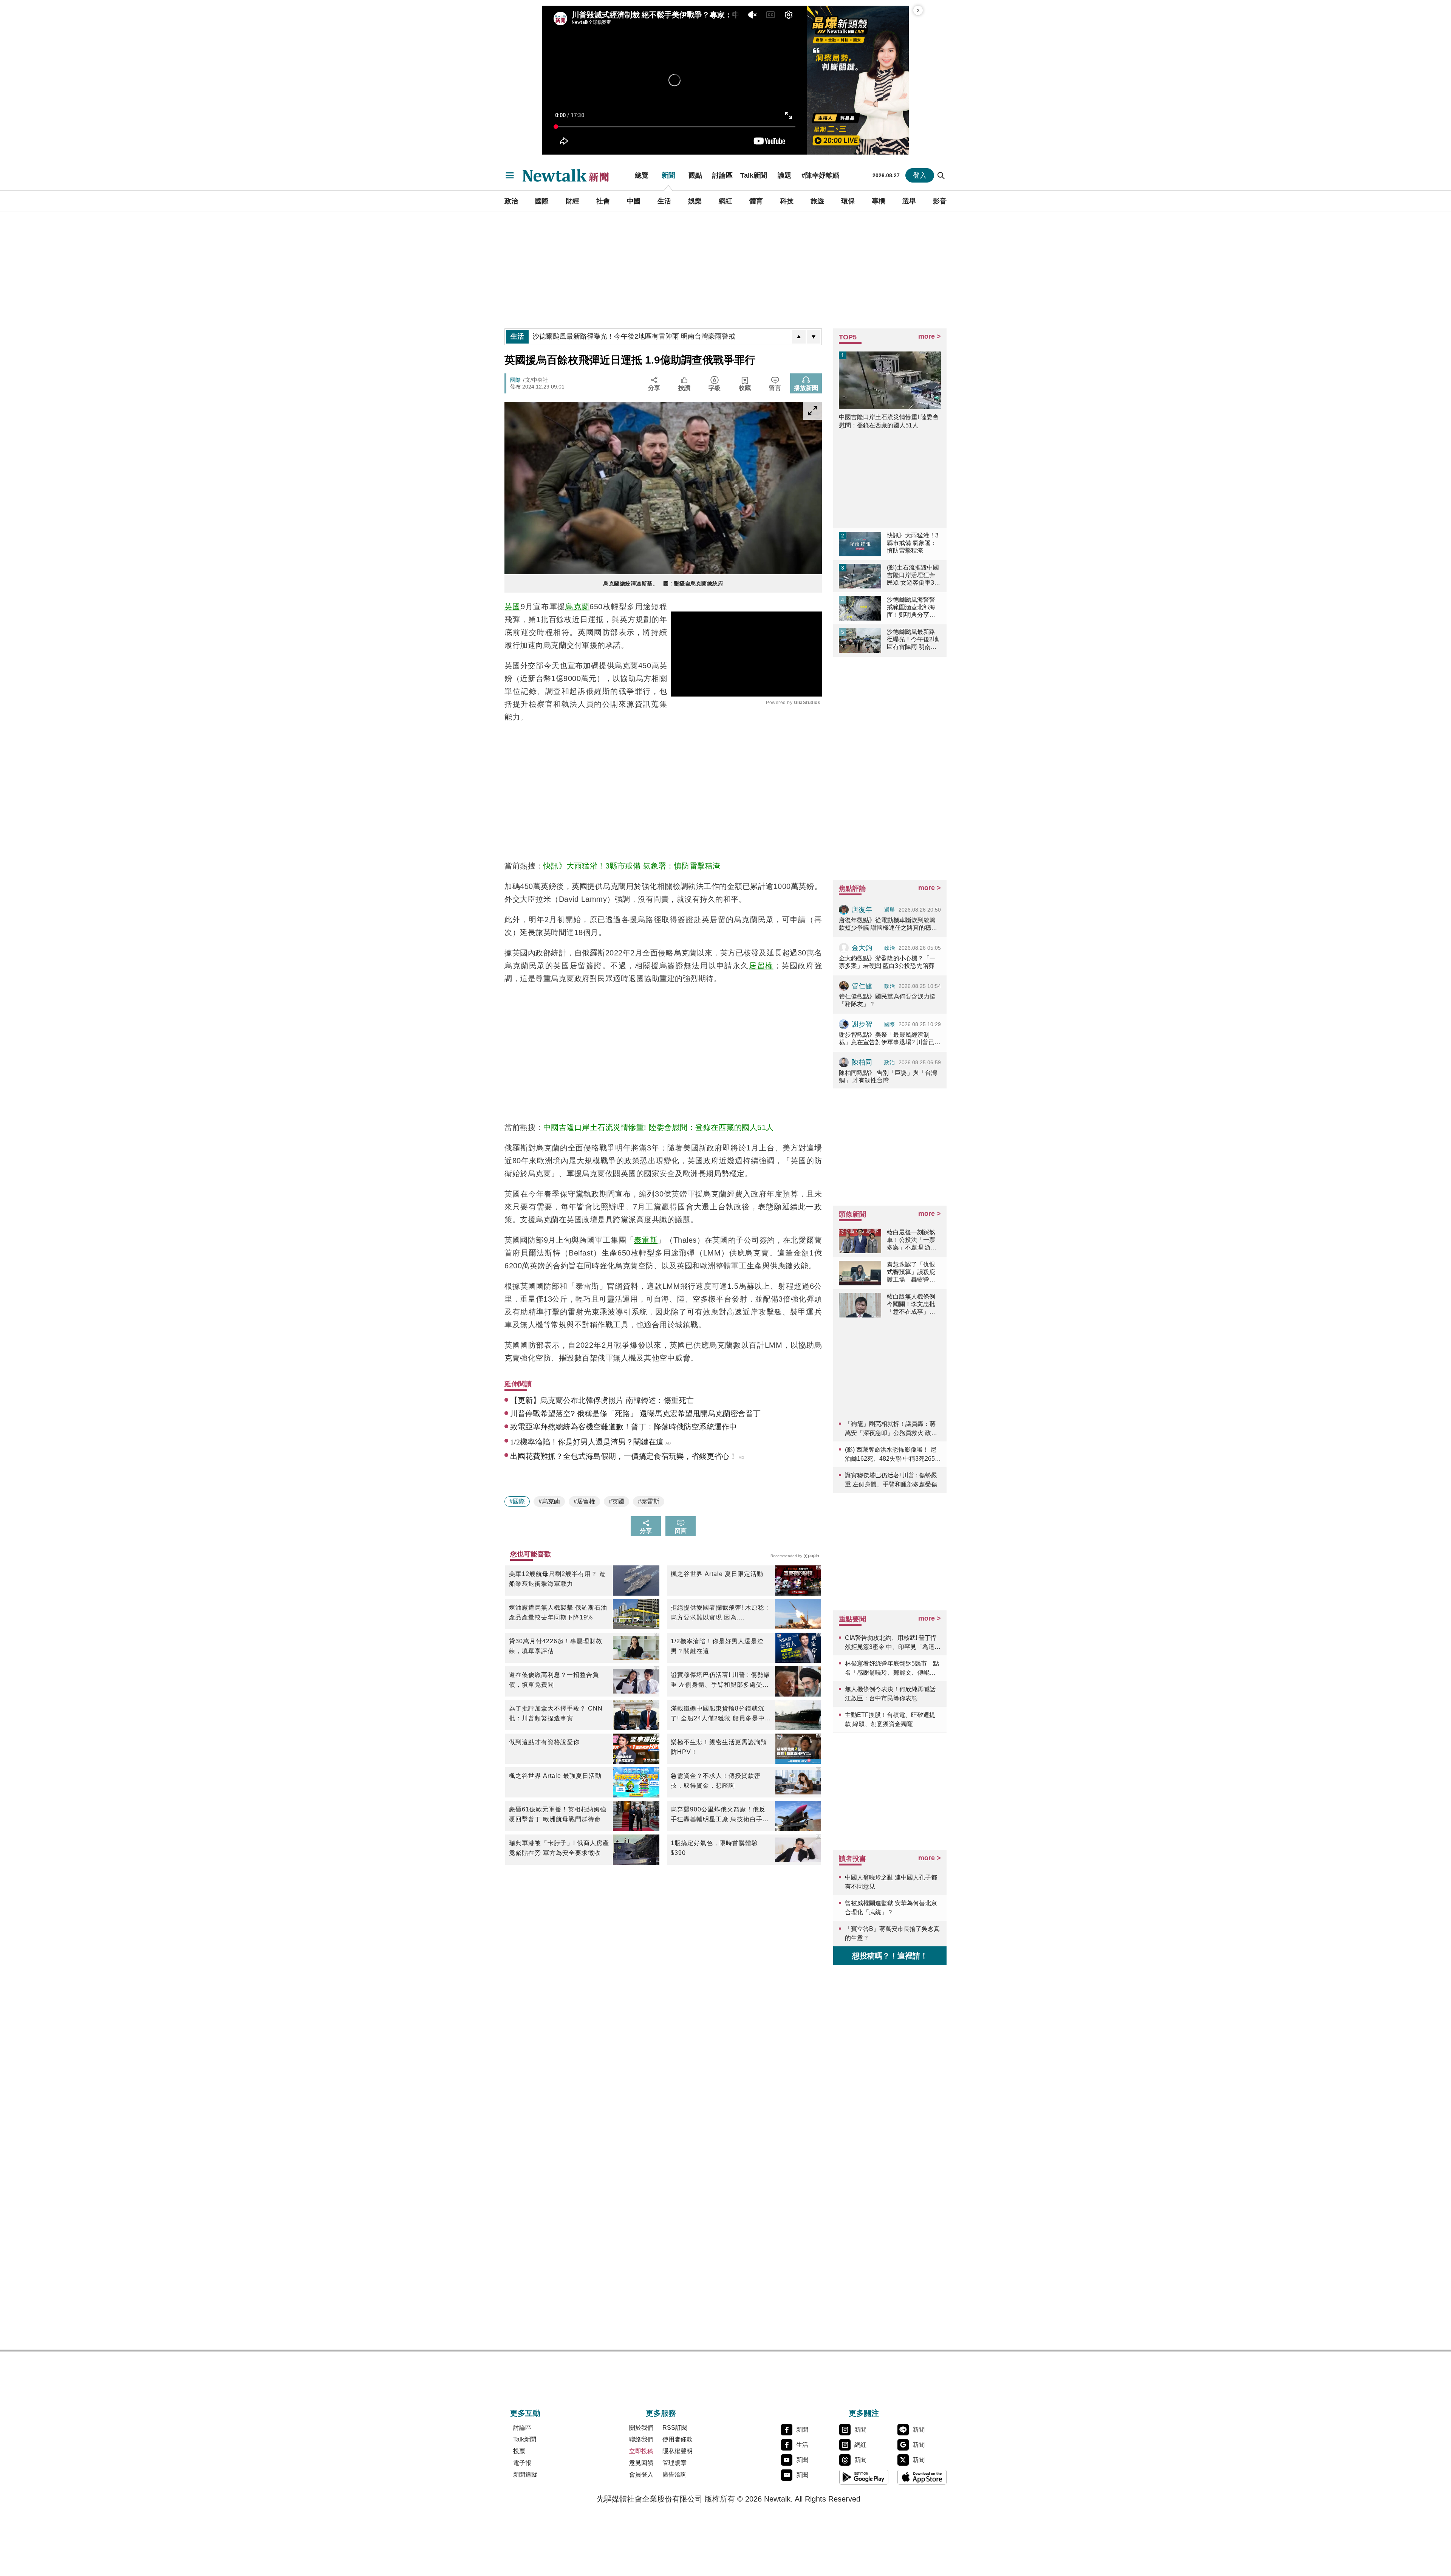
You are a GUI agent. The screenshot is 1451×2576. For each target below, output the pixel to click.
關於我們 (641, 2428)
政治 (511, 201)
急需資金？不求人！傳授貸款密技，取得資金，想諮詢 (716, 1781)
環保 (848, 201)
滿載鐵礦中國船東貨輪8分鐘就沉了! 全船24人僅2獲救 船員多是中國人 (718, 1714)
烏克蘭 (577, 607)
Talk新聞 (754, 175)
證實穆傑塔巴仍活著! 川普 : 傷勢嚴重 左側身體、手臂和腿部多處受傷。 (720, 1681)
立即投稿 (641, 2451)
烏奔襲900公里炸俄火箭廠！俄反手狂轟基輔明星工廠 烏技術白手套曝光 (720, 1815)
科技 (787, 201)
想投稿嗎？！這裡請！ (890, 1956)
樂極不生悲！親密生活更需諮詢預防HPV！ (719, 1747)
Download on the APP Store (922, 2477)
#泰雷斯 (649, 1501)
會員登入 (641, 2475)
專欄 (879, 201)
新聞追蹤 (525, 2475)
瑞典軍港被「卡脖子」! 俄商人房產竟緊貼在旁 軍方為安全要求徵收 (559, 1848)
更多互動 (525, 2413)
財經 (572, 201)
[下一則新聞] (814, 337)
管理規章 (674, 2463)
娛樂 (695, 201)
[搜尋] (941, 175)
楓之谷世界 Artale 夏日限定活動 (717, 1574)
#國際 (517, 1501)
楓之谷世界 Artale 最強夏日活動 (555, 1776)
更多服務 (661, 2413)
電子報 (522, 2463)
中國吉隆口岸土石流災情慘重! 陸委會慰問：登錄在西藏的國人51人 (659, 1127)
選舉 (909, 201)
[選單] (510, 175)
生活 (664, 201)
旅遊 (817, 201)
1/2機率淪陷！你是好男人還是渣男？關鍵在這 (717, 1646)
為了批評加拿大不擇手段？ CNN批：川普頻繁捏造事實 (556, 1713)
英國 (513, 607)
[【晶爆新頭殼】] (858, 80)
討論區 (722, 175)
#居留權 (584, 1501)
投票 (519, 2451)
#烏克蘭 (549, 1501)
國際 (542, 201)
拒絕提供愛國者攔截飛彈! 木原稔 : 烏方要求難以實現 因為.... (719, 1612)
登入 (920, 175)
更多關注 (864, 2413)
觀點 (695, 175)
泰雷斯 (646, 1240)
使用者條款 (678, 2439)
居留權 (761, 966)
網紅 (725, 201)
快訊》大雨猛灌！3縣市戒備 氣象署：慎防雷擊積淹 (632, 866)
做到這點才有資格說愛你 (544, 1742)
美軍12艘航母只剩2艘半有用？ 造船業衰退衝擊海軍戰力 (557, 1579)
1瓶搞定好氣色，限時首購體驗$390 (714, 1848)
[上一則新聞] (799, 337)
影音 (940, 201)
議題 (784, 175)
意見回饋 (641, 2463)
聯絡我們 (641, 2439)
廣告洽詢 (674, 2475)
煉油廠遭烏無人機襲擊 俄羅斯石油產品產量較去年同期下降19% (558, 1612)
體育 (756, 201)
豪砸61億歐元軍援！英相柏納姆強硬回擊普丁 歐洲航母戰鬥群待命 (558, 1814)
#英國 (616, 1501)
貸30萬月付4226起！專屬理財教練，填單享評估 (556, 1646)
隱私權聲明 (678, 2451)
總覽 (642, 175)
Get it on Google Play (864, 2477)
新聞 (668, 175)
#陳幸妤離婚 (820, 175)
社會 (603, 201)
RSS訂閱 (675, 2428)
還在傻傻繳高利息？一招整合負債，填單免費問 (554, 1680)
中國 (634, 201)
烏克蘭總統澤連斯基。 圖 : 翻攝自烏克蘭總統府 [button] (663, 584)
